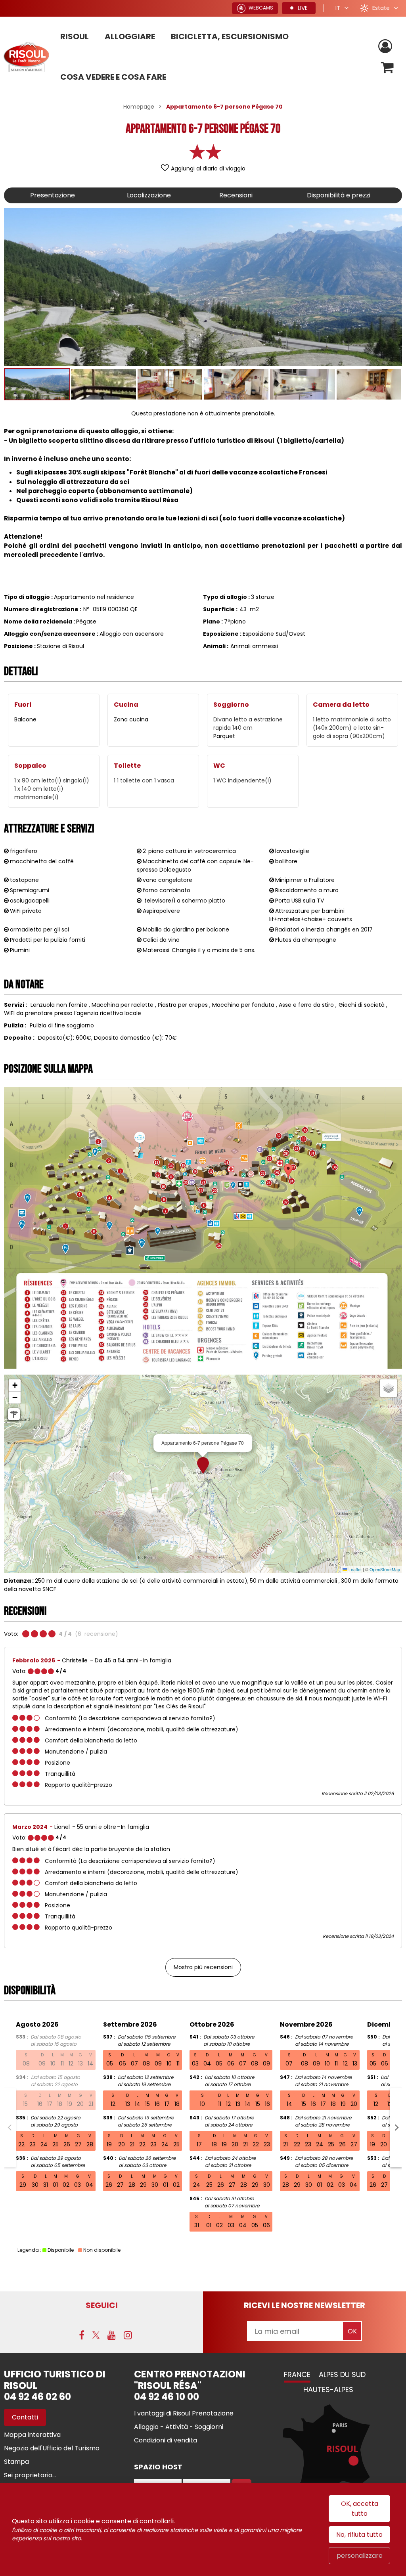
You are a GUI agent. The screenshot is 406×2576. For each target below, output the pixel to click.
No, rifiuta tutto (359, 2535)
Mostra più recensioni (203, 1967)
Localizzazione (149, 195)
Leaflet (354, 1569)
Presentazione (53, 195)
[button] (388, 68)
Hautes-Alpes (328, 2390)
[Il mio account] (386, 47)
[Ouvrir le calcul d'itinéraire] (14, 1414)
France (297, 2374)
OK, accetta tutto (360, 2509)
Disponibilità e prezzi (339, 195)
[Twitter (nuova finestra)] (96, 2335)
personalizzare (360, 2556)
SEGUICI (102, 2305)
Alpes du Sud (342, 2374)
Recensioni (236, 195)
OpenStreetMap (385, 1569)
